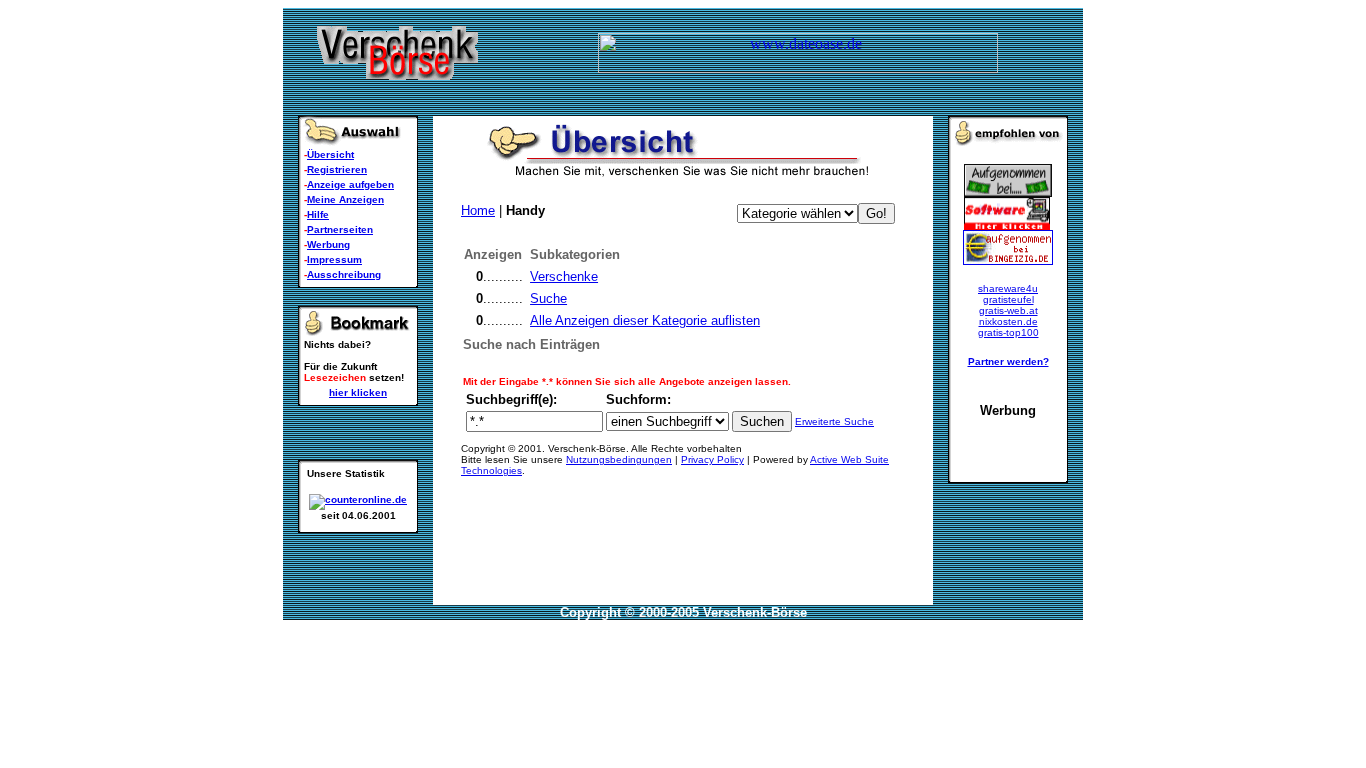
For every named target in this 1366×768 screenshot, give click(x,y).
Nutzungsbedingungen (619, 459)
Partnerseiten (340, 229)
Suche (548, 298)
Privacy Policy (712, 459)
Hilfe (318, 214)
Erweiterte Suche (834, 421)
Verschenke (564, 276)
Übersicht (330, 154)
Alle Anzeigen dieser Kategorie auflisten (645, 320)
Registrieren (337, 169)
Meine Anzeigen (345, 199)
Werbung (328, 244)
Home (478, 210)
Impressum (334, 259)
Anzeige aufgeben (350, 184)
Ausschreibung (344, 274)
